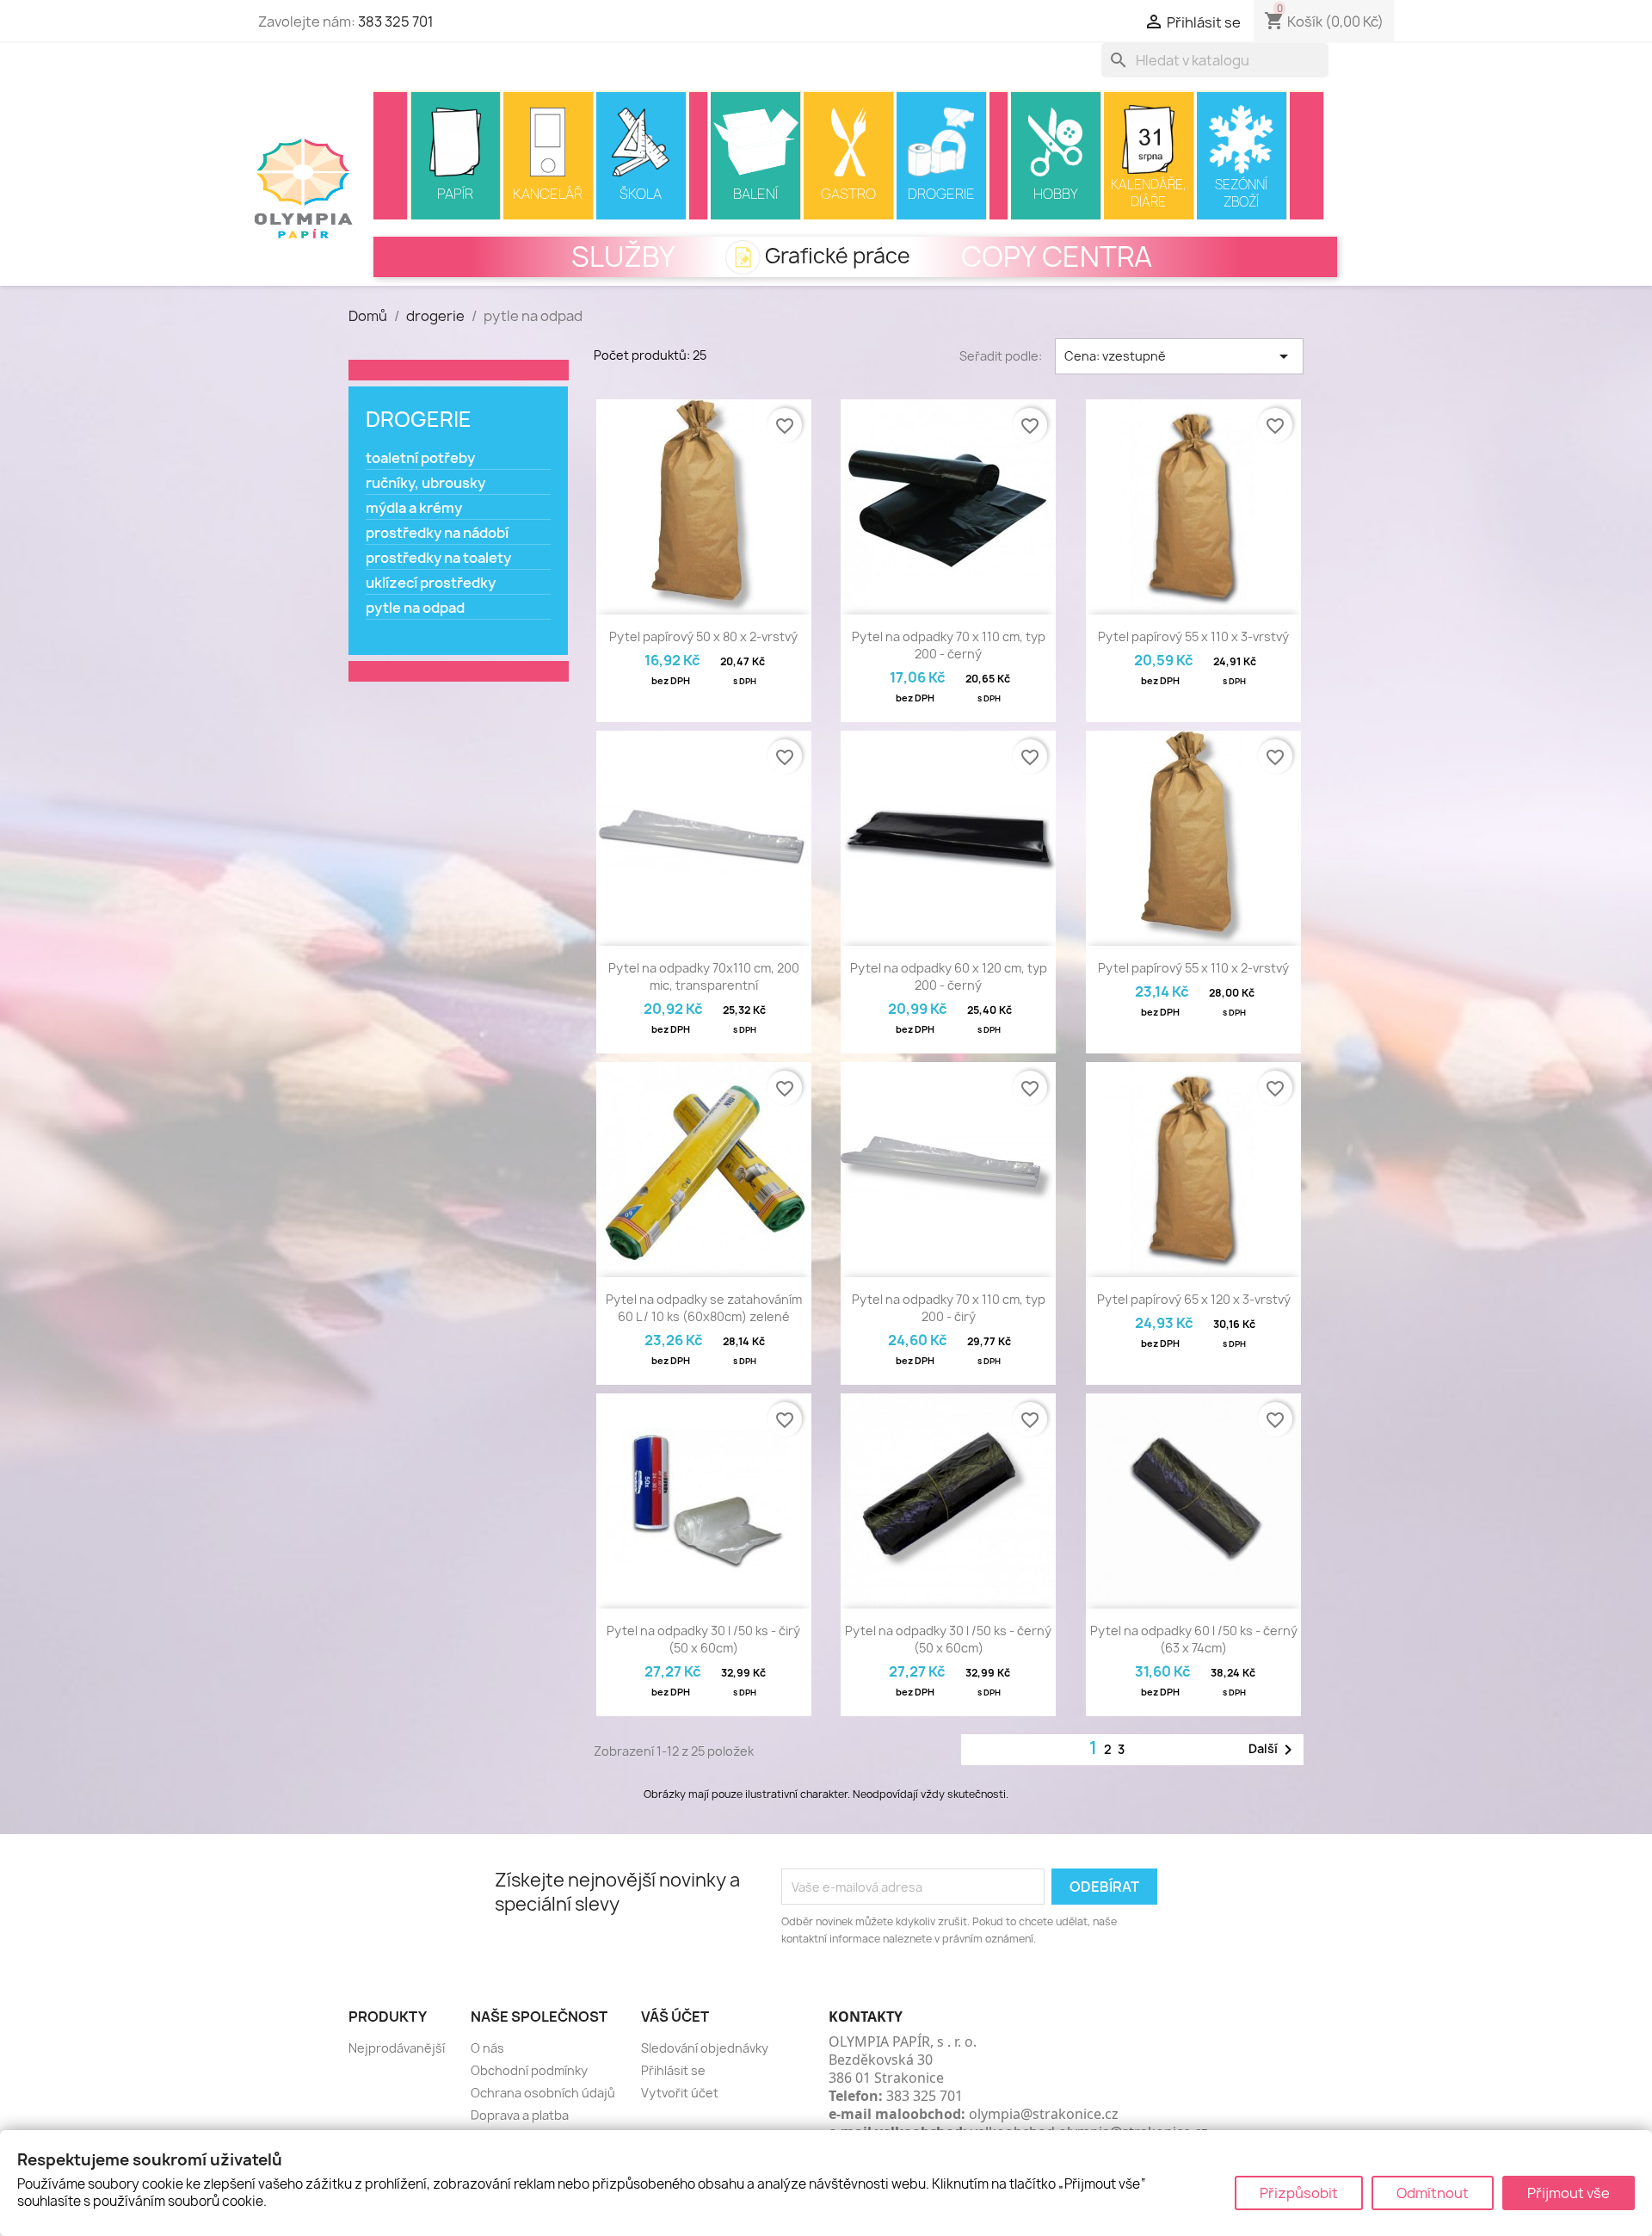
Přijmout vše (1569, 2193)
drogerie (419, 419)
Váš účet (675, 2017)
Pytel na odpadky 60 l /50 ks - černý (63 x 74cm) (1194, 1639)
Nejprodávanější (397, 2048)
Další (1273, 1750)
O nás (487, 2048)
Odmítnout (1433, 2193)
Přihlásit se (673, 2070)
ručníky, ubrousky (425, 483)
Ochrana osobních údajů (543, 2093)
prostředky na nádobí (437, 533)
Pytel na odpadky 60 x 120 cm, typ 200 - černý (949, 976)
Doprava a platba (520, 2115)
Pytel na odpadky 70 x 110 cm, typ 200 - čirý (949, 1308)
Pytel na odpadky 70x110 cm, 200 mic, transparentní (704, 976)
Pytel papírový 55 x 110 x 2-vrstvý (1193, 968)
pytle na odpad (415, 608)
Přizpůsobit (1299, 2193)
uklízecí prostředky (431, 583)
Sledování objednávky (705, 2048)
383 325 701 (396, 22)
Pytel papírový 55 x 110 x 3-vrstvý (1193, 636)
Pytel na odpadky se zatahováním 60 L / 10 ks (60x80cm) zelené (704, 1308)
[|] (391, 155)
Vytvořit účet (680, 2093)
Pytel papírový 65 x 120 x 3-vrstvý (1194, 1299)
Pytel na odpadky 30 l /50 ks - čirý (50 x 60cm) (703, 1639)
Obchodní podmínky (529, 2070)
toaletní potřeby (420, 458)
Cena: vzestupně (1179, 356)
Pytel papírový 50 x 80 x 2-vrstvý (703, 636)
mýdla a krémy (414, 508)
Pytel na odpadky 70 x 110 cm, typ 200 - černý (949, 645)
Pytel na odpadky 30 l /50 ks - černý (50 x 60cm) (948, 1639)
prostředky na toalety (438, 558)
